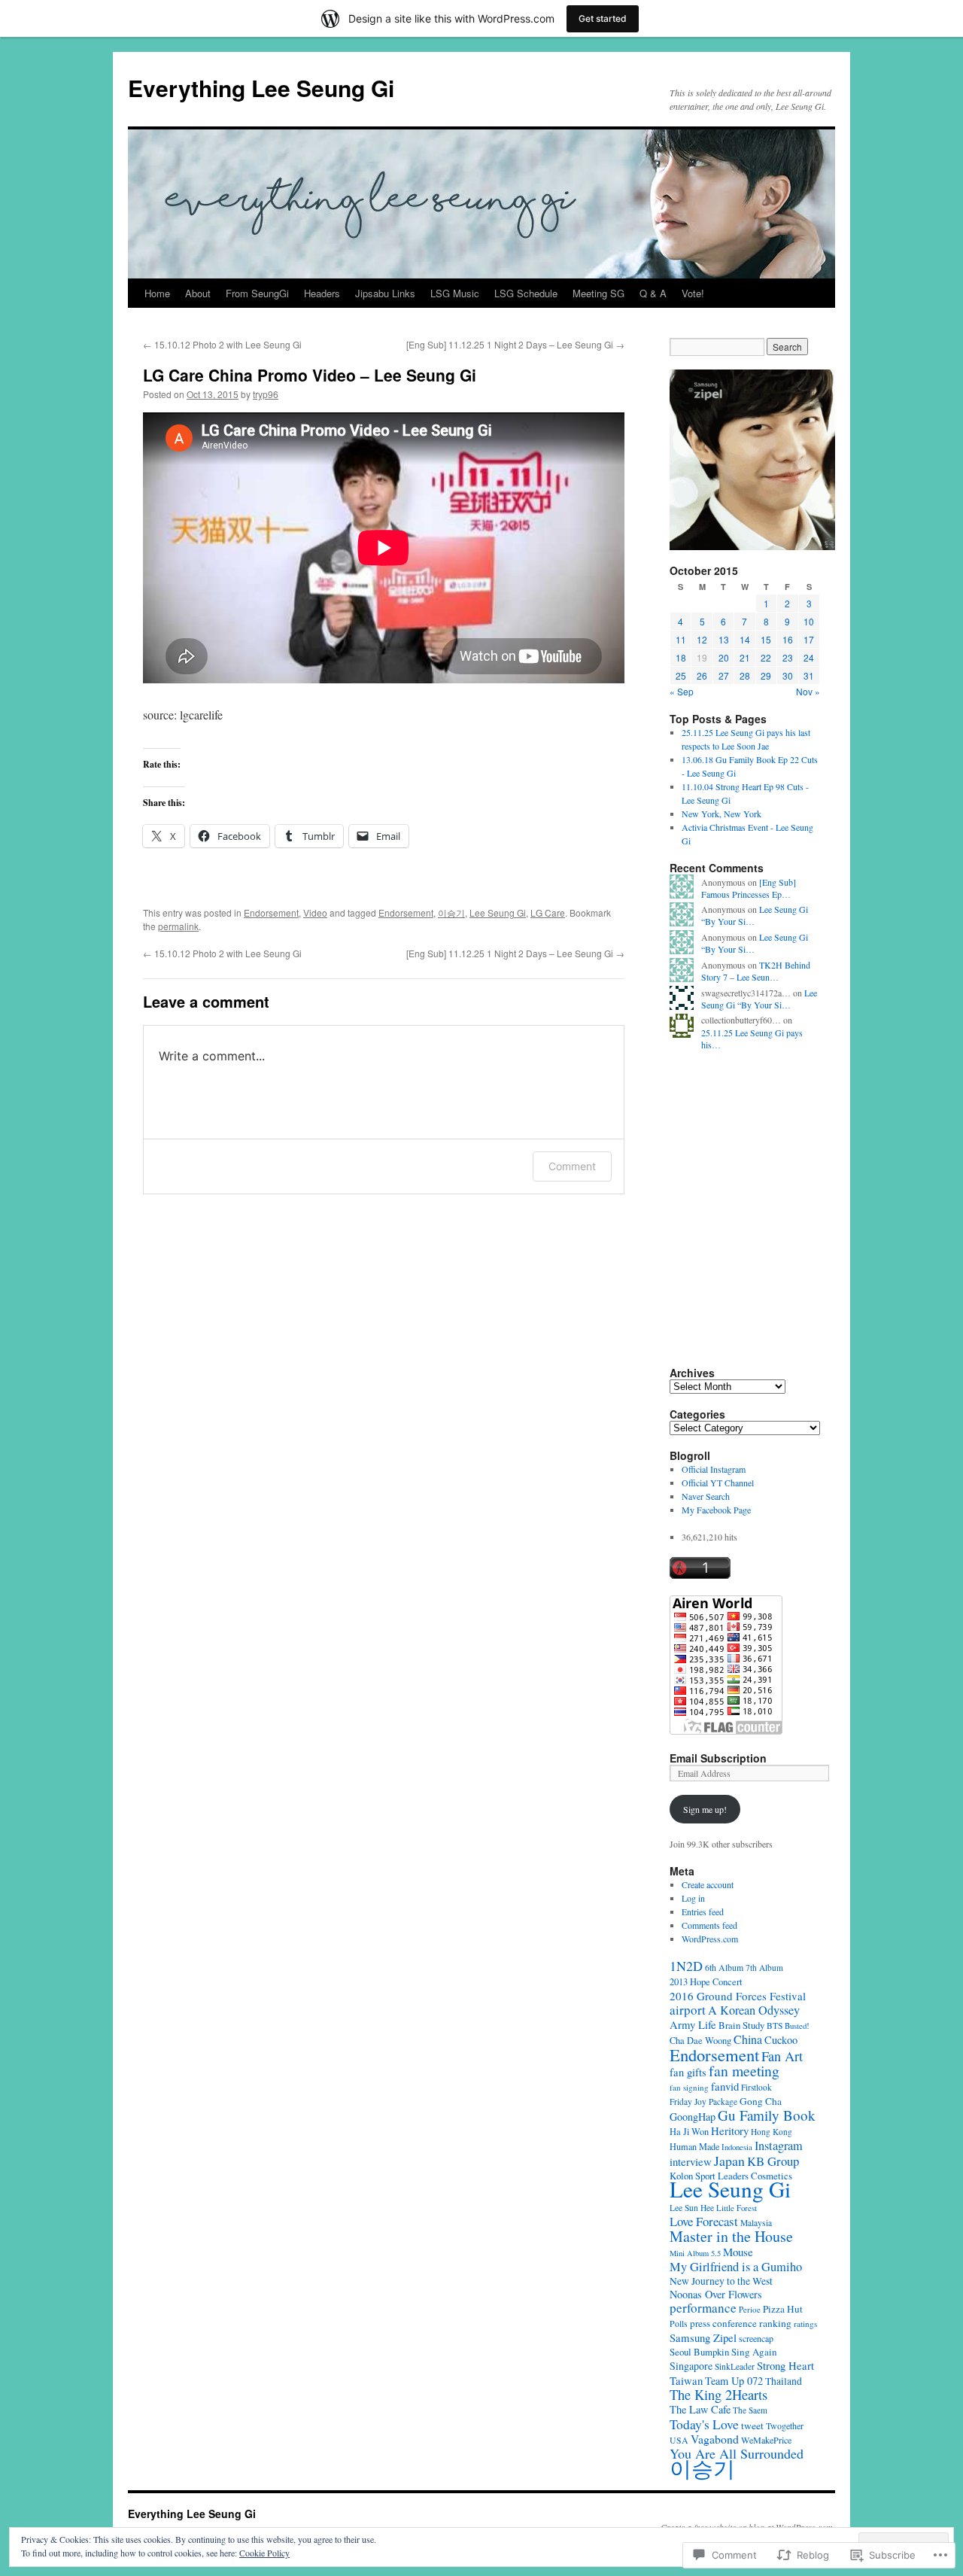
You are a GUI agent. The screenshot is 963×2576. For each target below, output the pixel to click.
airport (688, 2010)
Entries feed (703, 1911)
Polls (679, 2323)
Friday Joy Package (703, 2102)
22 (766, 657)
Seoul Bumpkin (699, 2352)
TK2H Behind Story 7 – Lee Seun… (756, 971)
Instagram (779, 2146)
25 (681, 675)
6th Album (724, 1967)
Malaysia (756, 2223)
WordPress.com (710, 1939)
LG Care (548, 912)
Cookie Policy (264, 2553)
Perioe (750, 2309)
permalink (178, 926)
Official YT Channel (718, 1483)
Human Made (694, 2146)
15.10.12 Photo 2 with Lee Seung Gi (222, 344)
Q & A (653, 293)
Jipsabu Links (385, 293)
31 (809, 675)
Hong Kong (772, 2132)
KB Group (773, 2161)
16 (788, 639)
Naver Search (706, 1496)
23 (788, 657)
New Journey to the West (721, 2281)
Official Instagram (714, 1469)
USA (679, 2440)
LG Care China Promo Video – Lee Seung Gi (310, 375)
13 (724, 639)
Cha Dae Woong (700, 2041)
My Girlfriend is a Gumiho (736, 2267)
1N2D (686, 1966)
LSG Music (455, 293)
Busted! (797, 2026)
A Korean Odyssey (754, 2010)
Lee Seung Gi (498, 912)
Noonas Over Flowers (716, 2294)
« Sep (682, 691)
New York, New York (721, 814)
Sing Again (754, 2352)
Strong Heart (785, 2365)
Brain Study (741, 2025)
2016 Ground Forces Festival (738, 1996)
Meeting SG (598, 293)
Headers (322, 293)
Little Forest (737, 2208)
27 (724, 675)
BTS (775, 2026)
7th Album (764, 1968)
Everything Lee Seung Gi (261, 88)
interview (691, 2161)
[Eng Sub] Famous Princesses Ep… (749, 888)
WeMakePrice (766, 2440)
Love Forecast (704, 2221)
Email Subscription (718, 1758)
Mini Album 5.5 (695, 2253)
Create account (708, 1884)
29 (766, 675)
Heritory (730, 2130)
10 (809, 621)
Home (157, 293)
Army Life (693, 2024)
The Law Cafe (700, 2409)
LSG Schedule (526, 293)
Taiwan (686, 2380)
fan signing (689, 2087)
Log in (693, 1898)
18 (681, 657)
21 (745, 657)
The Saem (750, 2410)
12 (702, 639)
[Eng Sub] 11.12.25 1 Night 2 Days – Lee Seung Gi (515, 344)
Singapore (691, 2366)
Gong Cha (761, 2101)
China (748, 2039)
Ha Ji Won (689, 2132)
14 (745, 639)
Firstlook (756, 2087)
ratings (805, 2324)
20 (724, 657)
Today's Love (704, 2424)
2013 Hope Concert (706, 1982)
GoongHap (693, 2117)
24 (809, 657)
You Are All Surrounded (737, 2453)
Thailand (784, 2381)
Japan (729, 2161)
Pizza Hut (783, 2309)
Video (315, 912)
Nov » (808, 691)
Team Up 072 (734, 2381)
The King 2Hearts (718, 2395)
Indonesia (737, 2147)
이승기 (451, 912)
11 (681, 639)
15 (766, 639)
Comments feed (709, 1925)
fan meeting (744, 2071)
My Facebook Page (716, 1510)
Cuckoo (781, 2040)
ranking (775, 2323)
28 (745, 675)
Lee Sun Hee (692, 2208)
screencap (756, 2338)
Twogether (785, 2425)
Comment (572, 1166)
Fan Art (782, 2056)
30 (788, 675)
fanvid (725, 2086)
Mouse (738, 2252)
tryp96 (266, 394)
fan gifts (688, 2072)
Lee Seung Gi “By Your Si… (759, 999)
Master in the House (731, 2236)
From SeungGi (257, 293)
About (198, 293)
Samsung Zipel (703, 2337)
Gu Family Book (767, 2115)
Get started (603, 18)
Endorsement (271, 912)
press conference (723, 2323)
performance (703, 2308)
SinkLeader (735, 2366)
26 (702, 675)
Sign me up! (705, 1809)
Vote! (693, 293)
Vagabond (715, 2439)
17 (809, 639)
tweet (752, 2425)
